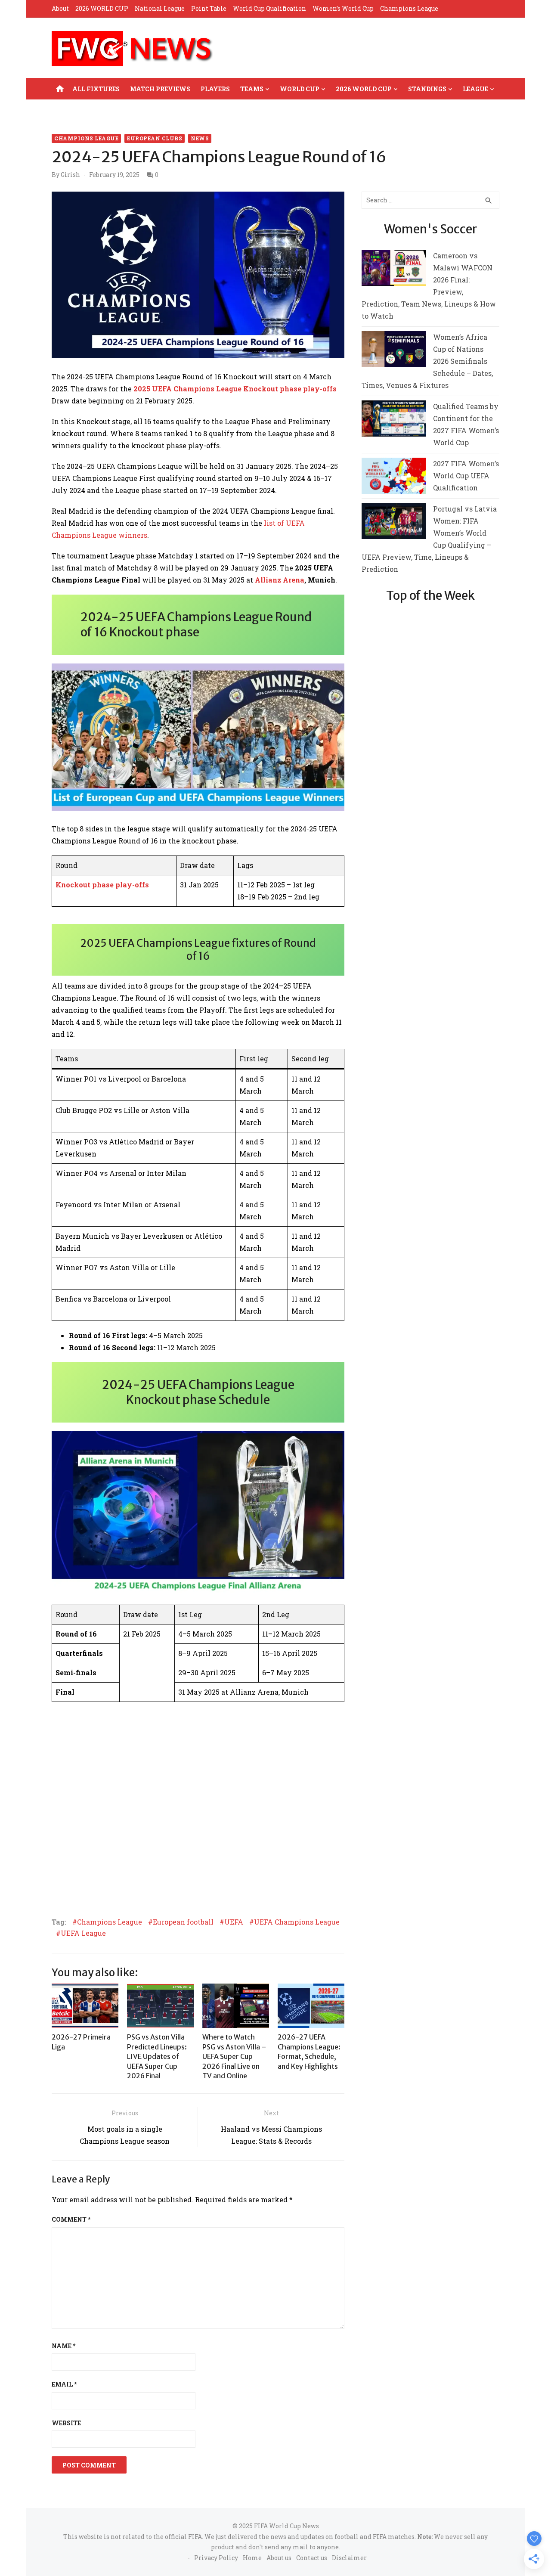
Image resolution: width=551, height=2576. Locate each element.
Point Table (209, 8)
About (60, 8)
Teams (252, 89)
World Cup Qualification (269, 8)
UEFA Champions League (297, 1922)
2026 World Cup (364, 89)
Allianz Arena (280, 580)
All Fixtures (96, 89)
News (200, 138)
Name (63, 2346)
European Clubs (155, 138)
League (475, 89)
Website (66, 2423)
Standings (427, 89)
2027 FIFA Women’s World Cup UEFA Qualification (466, 476)
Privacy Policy (216, 2558)
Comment (71, 2219)
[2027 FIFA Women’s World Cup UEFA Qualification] (394, 478)
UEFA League (83, 1933)
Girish (70, 175)
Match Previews (160, 89)
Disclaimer (349, 2558)
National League (160, 8)
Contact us (312, 2558)
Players (215, 89)
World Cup (300, 89)
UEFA (234, 1922)
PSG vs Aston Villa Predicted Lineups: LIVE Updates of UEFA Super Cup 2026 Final (157, 2056)
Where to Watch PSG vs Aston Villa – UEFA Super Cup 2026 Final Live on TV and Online (234, 2056)
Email (64, 2384)
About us (279, 2558)
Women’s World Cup (343, 8)
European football (183, 1922)
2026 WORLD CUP (102, 8)
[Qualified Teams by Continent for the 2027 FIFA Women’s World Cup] (394, 420)
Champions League (409, 8)
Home (252, 2558)
